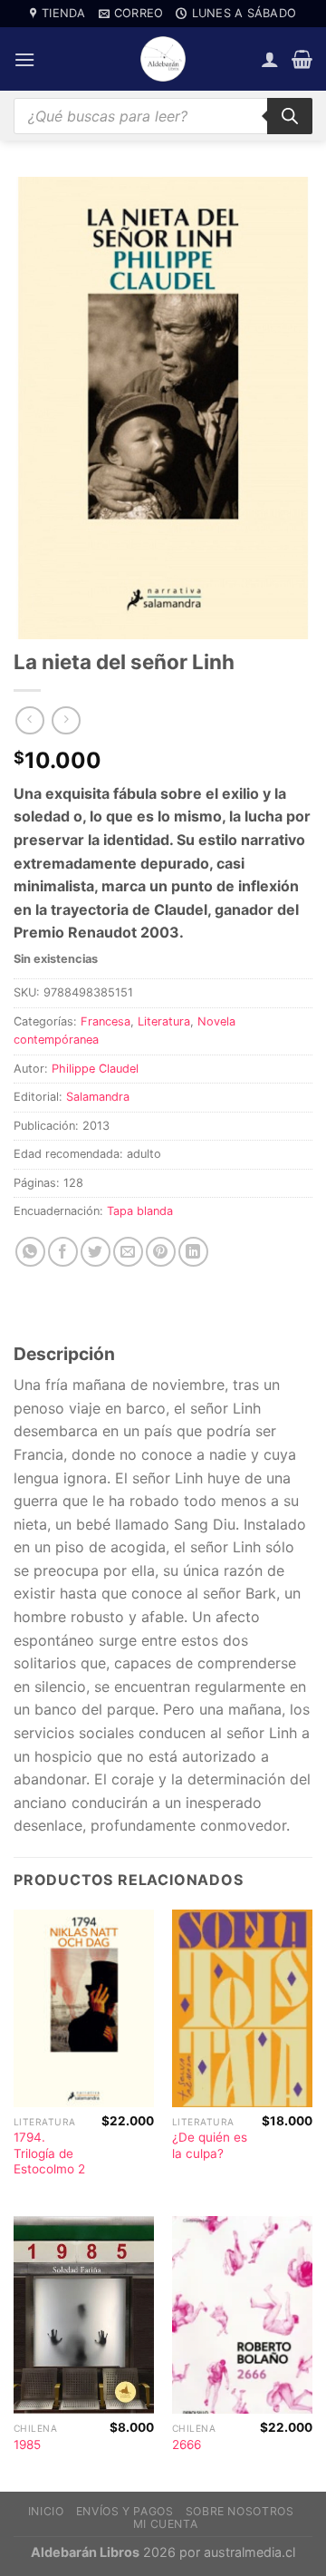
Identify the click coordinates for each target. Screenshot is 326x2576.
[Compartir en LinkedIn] (193, 1252)
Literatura (164, 1021)
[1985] (84, 2315)
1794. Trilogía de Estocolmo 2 (49, 2153)
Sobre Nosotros (240, 2511)
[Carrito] (302, 59)
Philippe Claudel (95, 1069)
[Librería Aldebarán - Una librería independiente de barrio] (163, 59)
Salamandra (98, 1097)
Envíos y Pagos (125, 2511)
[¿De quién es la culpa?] (242, 2008)
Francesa (105, 1021)
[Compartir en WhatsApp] (30, 1252)
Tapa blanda (140, 1211)
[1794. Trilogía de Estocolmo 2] (84, 2008)
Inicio (46, 2511)
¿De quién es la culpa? (210, 2145)
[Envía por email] (128, 1252)
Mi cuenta (166, 2524)
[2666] (242, 2315)
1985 (27, 2445)
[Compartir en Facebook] (63, 1252)
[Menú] (24, 59)
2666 (187, 2445)
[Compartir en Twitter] (96, 1252)
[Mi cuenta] (270, 59)
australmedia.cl (249, 2552)
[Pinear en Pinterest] (161, 1252)
